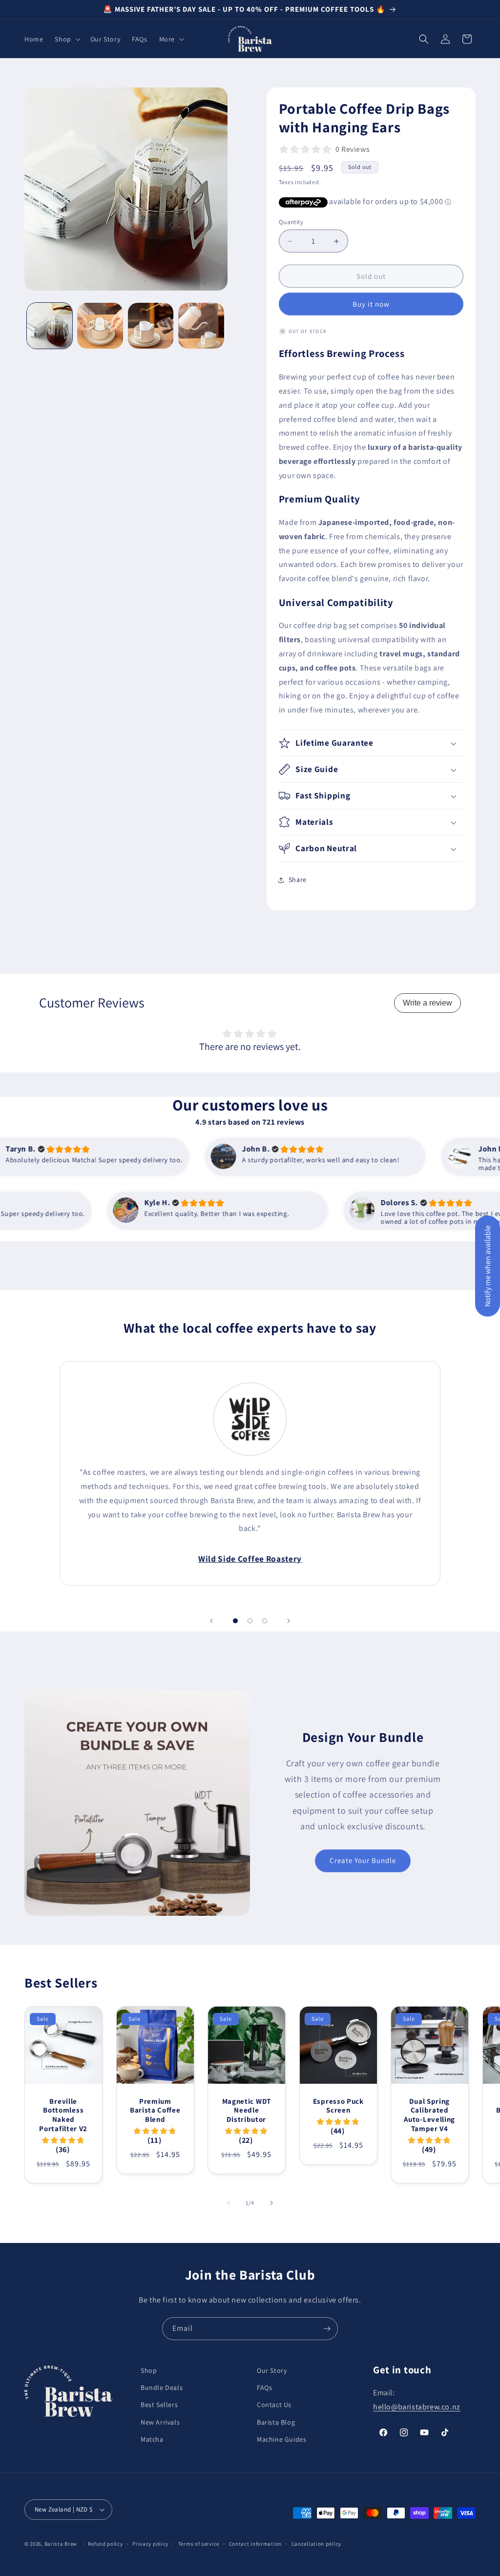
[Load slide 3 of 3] (265, 1621)
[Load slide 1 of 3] (235, 1621)
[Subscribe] (327, 2329)
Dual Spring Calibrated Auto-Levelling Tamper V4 (429, 2115)
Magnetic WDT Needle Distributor (247, 2110)
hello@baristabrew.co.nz (417, 2407)
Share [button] (298, 880)
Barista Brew (61, 2544)
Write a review (427, 1003)
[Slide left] (229, 2203)
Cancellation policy (316, 2544)
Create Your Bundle (363, 1860)
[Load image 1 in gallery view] (50, 325)
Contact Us (274, 2405)
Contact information (255, 2544)
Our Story (272, 2370)
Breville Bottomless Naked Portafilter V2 (63, 2115)
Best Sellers (159, 2405)
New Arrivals (160, 2422)
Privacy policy (150, 2544)
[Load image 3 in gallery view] (151, 325)
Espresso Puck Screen (338, 2105)
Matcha (152, 2439)
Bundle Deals (162, 2388)
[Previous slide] (211, 1621)
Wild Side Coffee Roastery (250, 1559)
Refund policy (105, 2544)
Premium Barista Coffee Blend (155, 2110)
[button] (66, 39)
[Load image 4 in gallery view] (201, 325)
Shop (149, 2370)
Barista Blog (276, 2422)
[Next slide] (289, 1621)
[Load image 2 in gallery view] (100, 325)
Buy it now (371, 304)
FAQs (264, 2388)
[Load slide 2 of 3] (250, 1621)
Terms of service (199, 2544)
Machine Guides (281, 2439)
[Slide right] (271, 2203)
